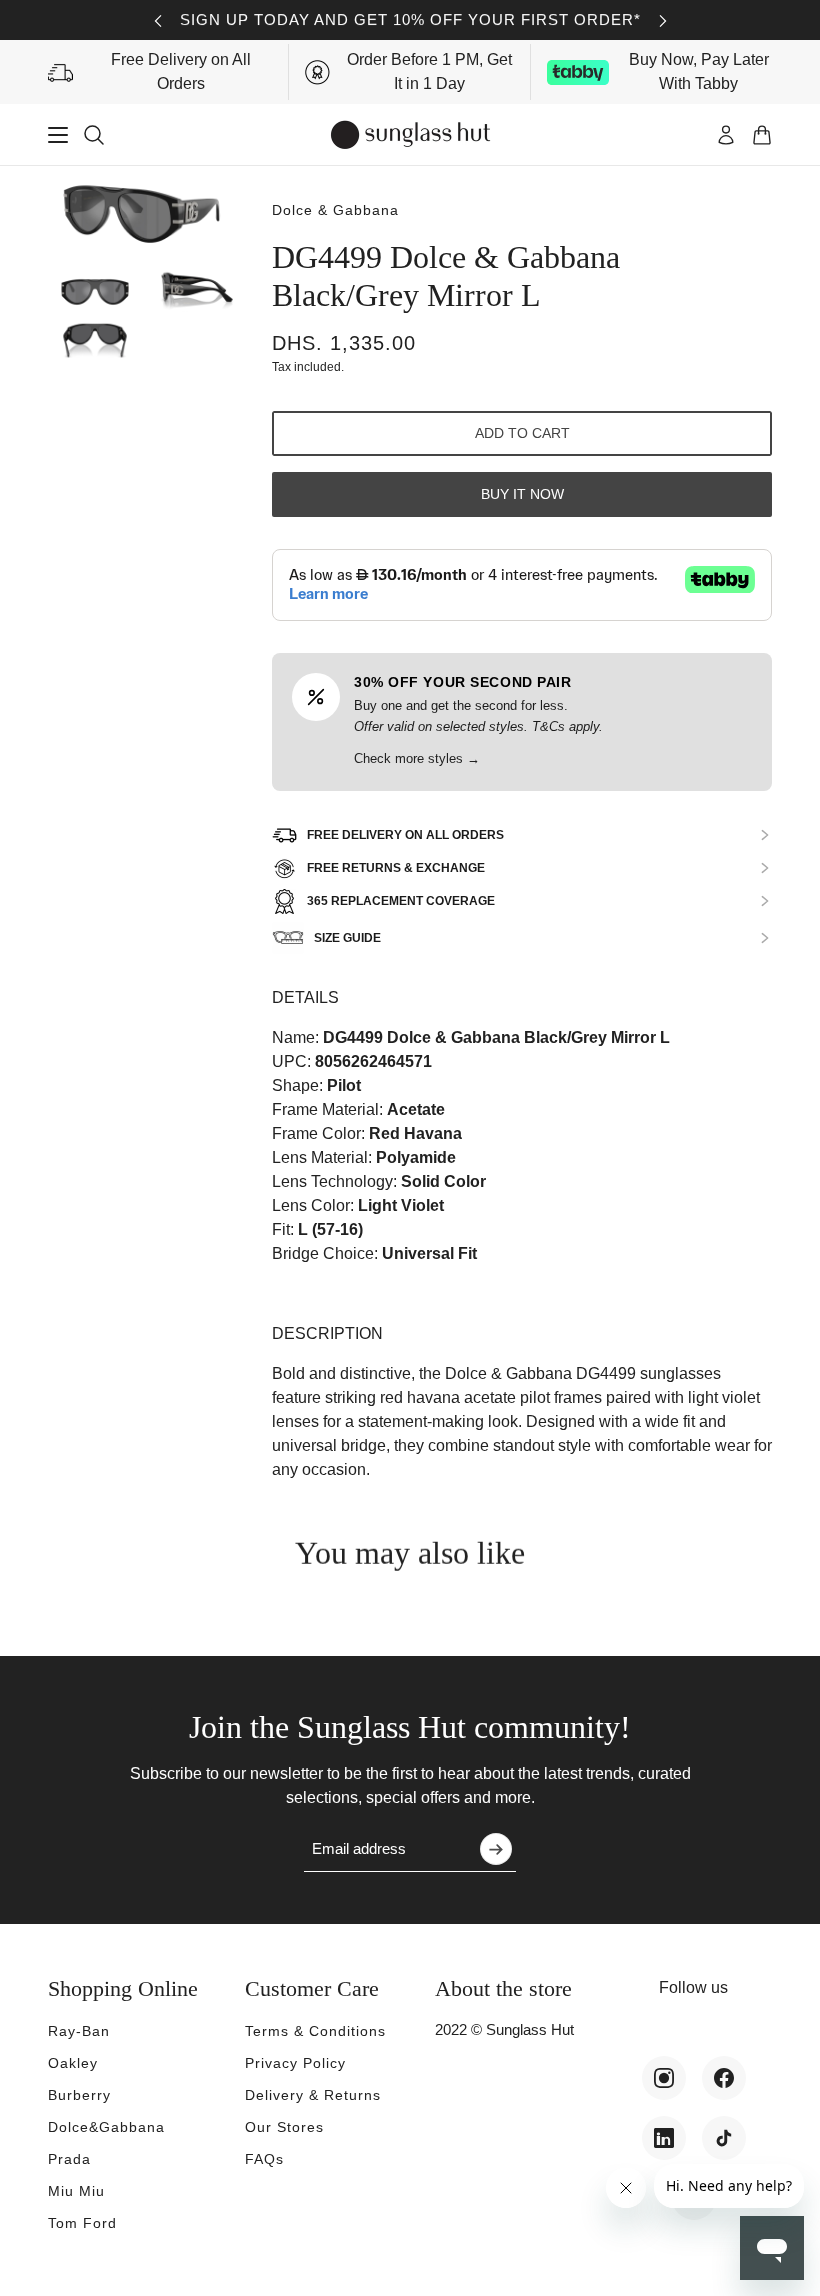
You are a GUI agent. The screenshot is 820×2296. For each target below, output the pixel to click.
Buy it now (522, 494)
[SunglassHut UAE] (410, 135)
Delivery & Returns (313, 2095)
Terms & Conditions (315, 2031)
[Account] (726, 135)
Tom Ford (82, 2223)
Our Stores (284, 2127)
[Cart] (762, 135)
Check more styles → (417, 758)
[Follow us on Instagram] (664, 2078)
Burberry (79, 2095)
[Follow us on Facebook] (724, 2078)
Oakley (73, 2063)
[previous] (158, 20)
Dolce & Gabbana (335, 210)
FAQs (264, 2159)
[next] (663, 20)
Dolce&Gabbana (106, 2127)
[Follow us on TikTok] (724, 2138)
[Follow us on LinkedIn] (664, 2138)
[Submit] (496, 1849)
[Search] (94, 135)
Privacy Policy (295, 2063)
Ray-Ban (79, 2031)
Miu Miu (76, 2191)
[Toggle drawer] (58, 135)
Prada (69, 2159)
